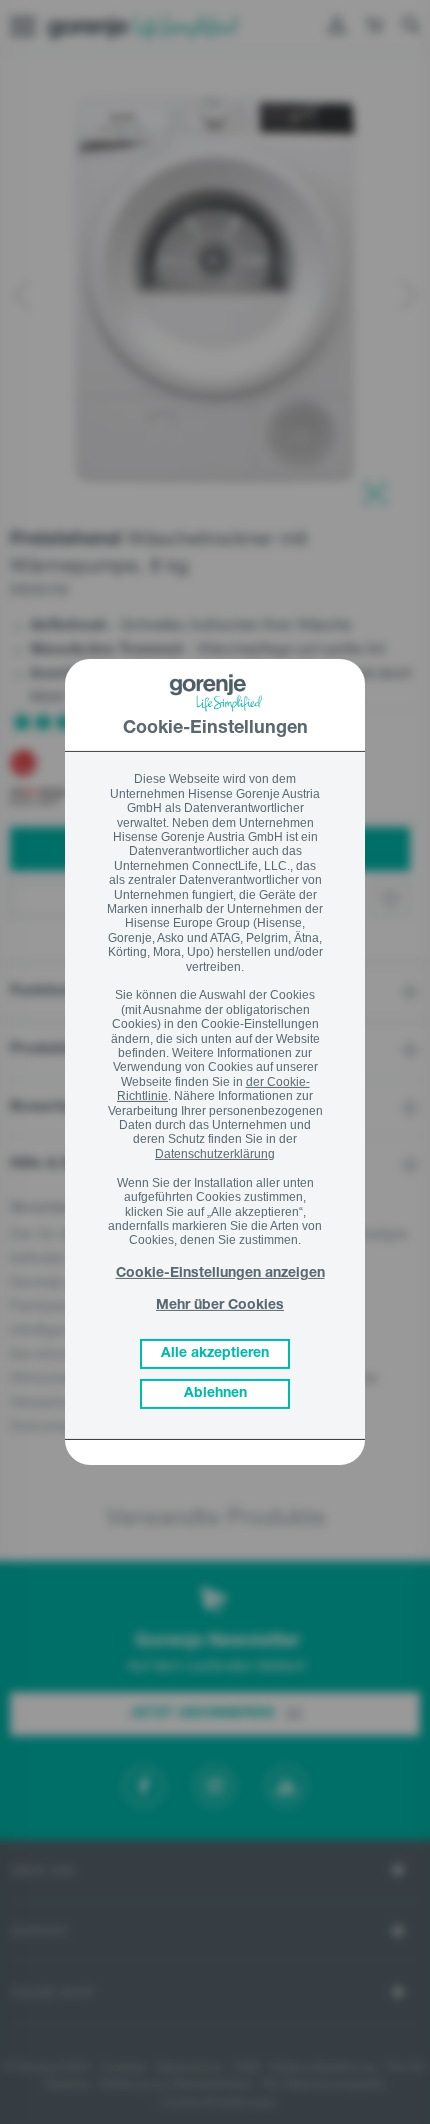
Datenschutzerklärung (215, 1154)
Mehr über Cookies (220, 1306)
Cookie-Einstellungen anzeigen (220, 1274)
